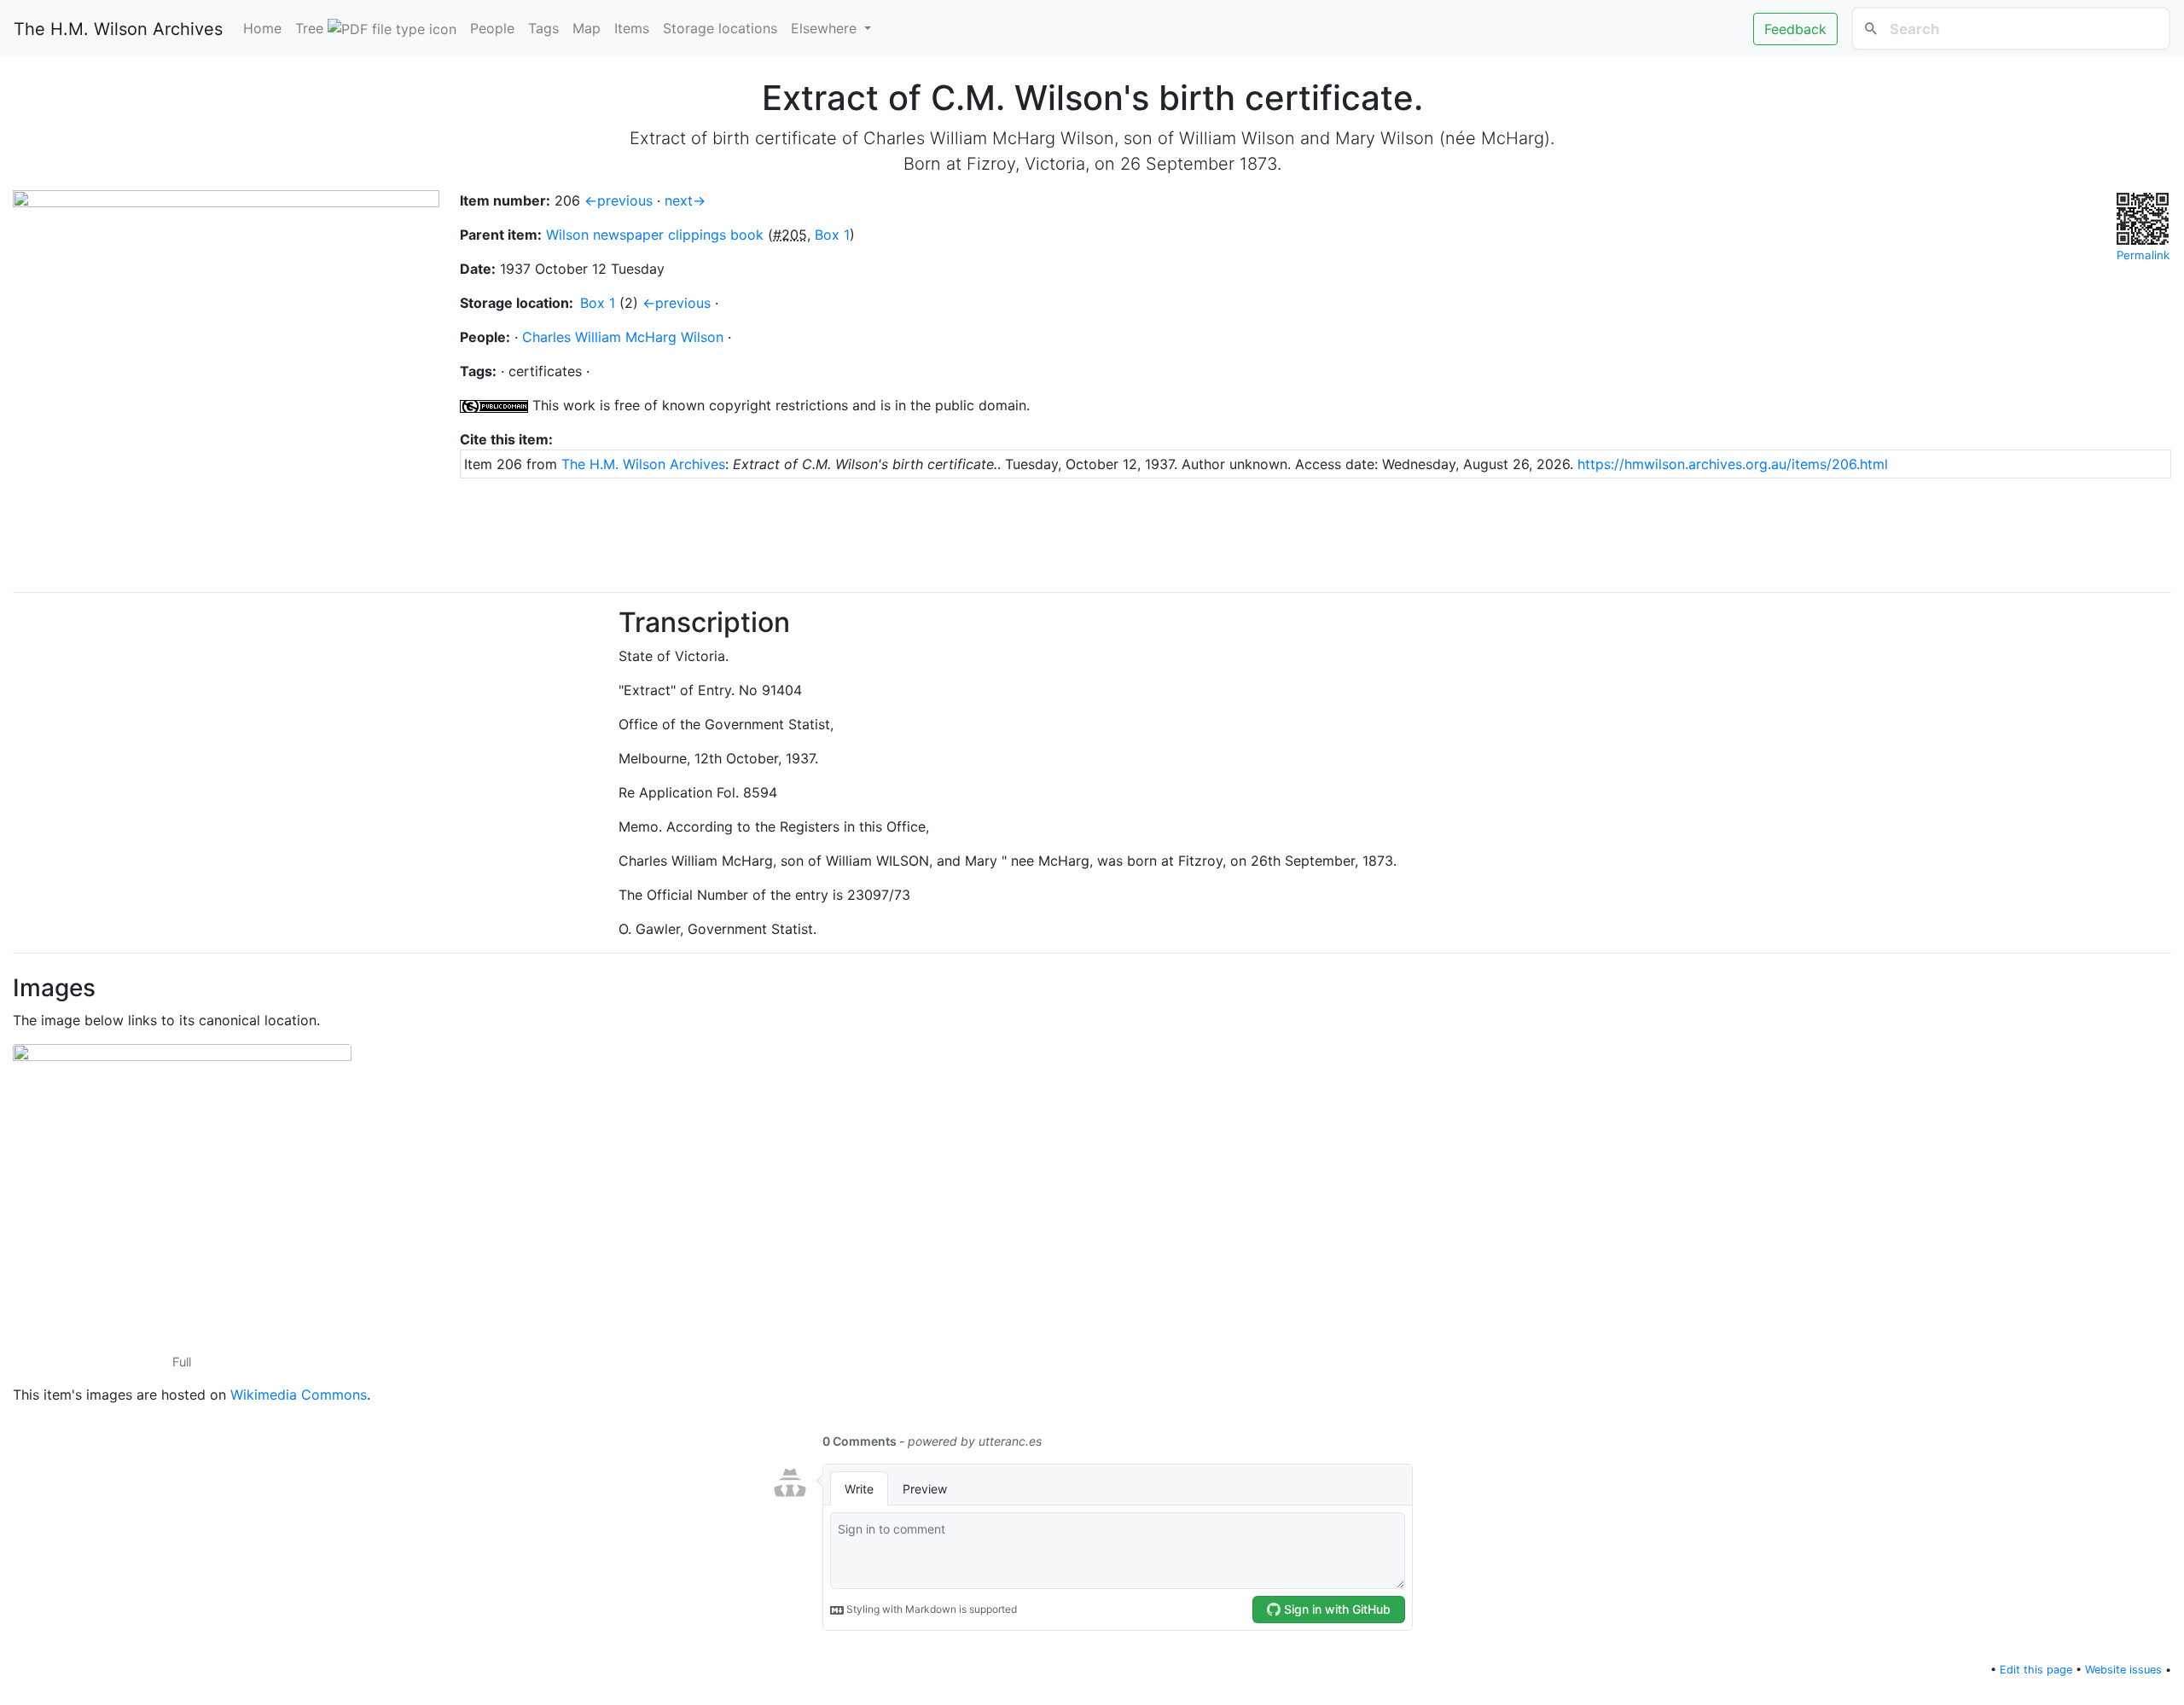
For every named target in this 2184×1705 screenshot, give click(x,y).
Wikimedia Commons (299, 1395)
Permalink (2143, 255)
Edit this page (2036, 1670)
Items (632, 28)
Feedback (1795, 29)
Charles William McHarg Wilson (623, 337)
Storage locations (720, 28)
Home (262, 28)
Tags (543, 28)
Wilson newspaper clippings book (655, 235)
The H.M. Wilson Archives (118, 29)
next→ (685, 200)
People (492, 28)
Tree (311, 28)
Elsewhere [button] (826, 28)
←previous (619, 200)
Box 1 (832, 235)
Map (587, 28)
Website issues (2123, 1670)
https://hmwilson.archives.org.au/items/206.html (1733, 464)
